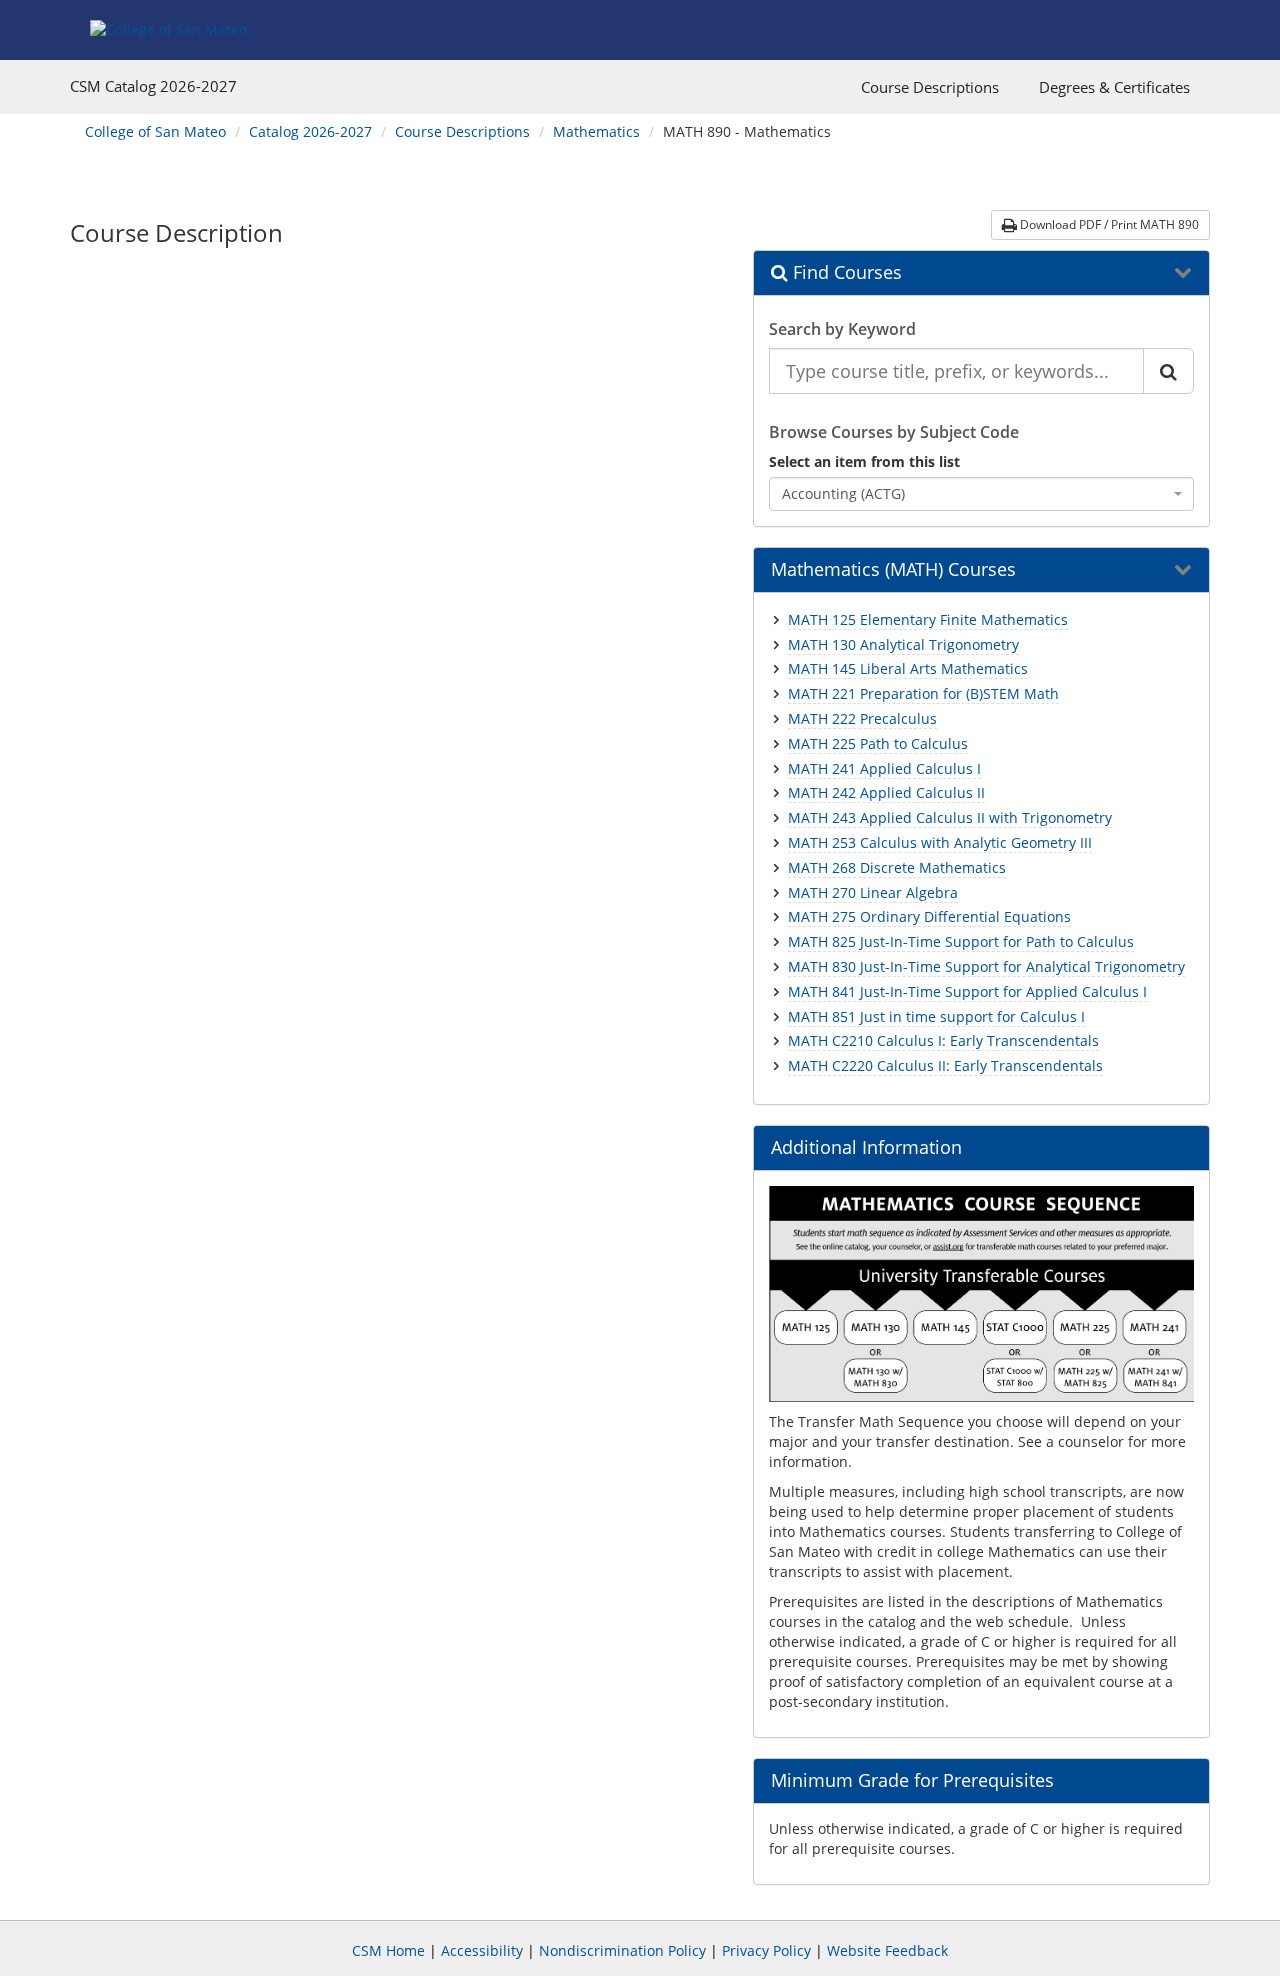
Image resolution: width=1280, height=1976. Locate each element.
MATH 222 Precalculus (862, 718)
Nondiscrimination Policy (622, 1950)
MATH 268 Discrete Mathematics (897, 867)
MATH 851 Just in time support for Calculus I (936, 1016)
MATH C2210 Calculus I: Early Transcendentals (943, 1040)
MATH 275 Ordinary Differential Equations (929, 916)
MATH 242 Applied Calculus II (886, 792)
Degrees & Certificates (1114, 87)
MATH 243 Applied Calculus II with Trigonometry (950, 817)
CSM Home (388, 1950)
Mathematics (596, 131)
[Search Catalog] (1168, 371)
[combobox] (982, 494)
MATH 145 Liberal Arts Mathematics (908, 668)
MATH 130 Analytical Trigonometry (903, 644)
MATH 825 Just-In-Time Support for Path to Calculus (961, 941)
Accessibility (482, 1950)
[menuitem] (930, 87)
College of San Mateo (155, 131)
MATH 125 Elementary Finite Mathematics (928, 619)
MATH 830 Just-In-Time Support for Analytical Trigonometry (986, 966)
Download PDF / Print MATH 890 (1108, 224)
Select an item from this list (864, 461)
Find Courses (845, 273)
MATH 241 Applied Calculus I (884, 768)
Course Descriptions (930, 87)
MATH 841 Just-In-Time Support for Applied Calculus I (967, 991)
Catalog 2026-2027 (310, 131)
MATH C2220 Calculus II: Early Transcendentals (945, 1065)
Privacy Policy (766, 1950)
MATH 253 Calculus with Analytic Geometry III (940, 842)
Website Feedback (887, 1950)
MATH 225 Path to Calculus (878, 743)
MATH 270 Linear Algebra (873, 892)
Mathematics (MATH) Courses (893, 570)
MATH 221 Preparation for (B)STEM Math (923, 693)
